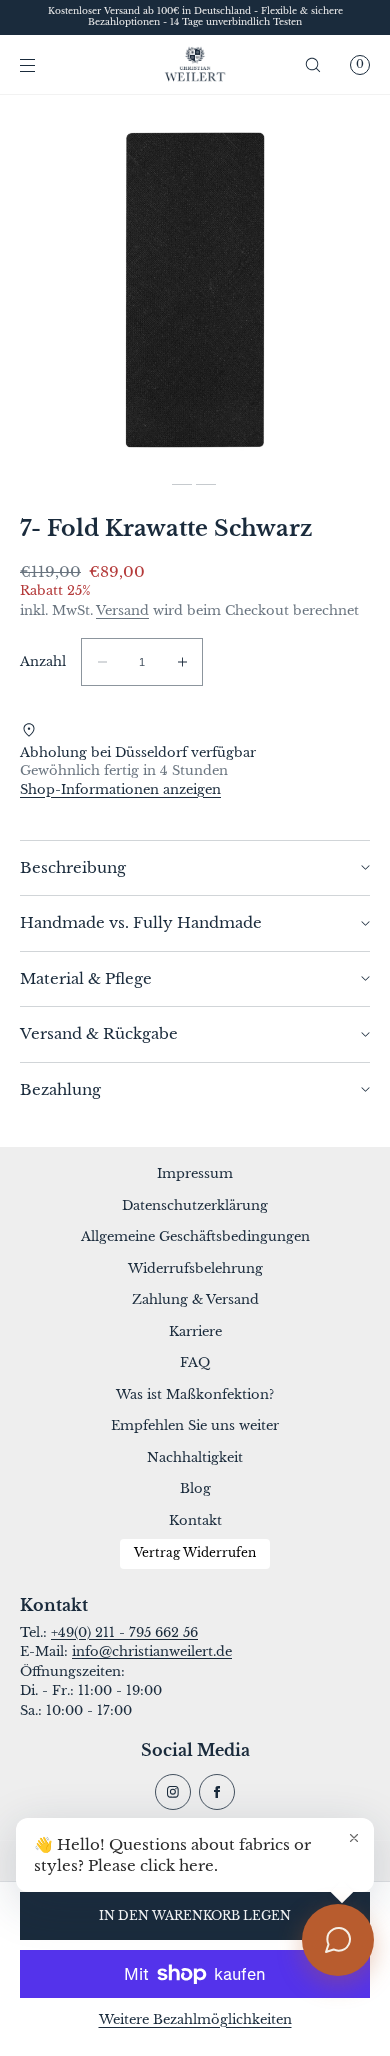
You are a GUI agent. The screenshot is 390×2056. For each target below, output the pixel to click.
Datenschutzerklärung (195, 1205)
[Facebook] (217, 1792)
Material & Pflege (86, 978)
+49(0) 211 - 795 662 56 (124, 1632)
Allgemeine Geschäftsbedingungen (195, 1236)
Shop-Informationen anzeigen (120, 789)
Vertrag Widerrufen (195, 1553)
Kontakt (195, 1520)
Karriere (195, 1331)
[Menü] (44, 64)
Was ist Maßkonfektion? (195, 1394)
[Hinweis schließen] (354, 1838)
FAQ (195, 1362)
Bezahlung (60, 1089)
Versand (122, 610)
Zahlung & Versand (195, 1299)
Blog (195, 1488)
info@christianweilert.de (152, 1651)
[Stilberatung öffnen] (338, 1940)
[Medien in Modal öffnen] (195, 290)
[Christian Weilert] (195, 65)
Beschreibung (73, 867)
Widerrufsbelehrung (195, 1268)
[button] (313, 64)
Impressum (195, 1173)
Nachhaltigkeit (195, 1457)
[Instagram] (173, 1792)
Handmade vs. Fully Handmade (141, 922)
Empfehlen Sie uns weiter (195, 1425)
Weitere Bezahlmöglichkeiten (195, 2019)
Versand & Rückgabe (99, 1033)
